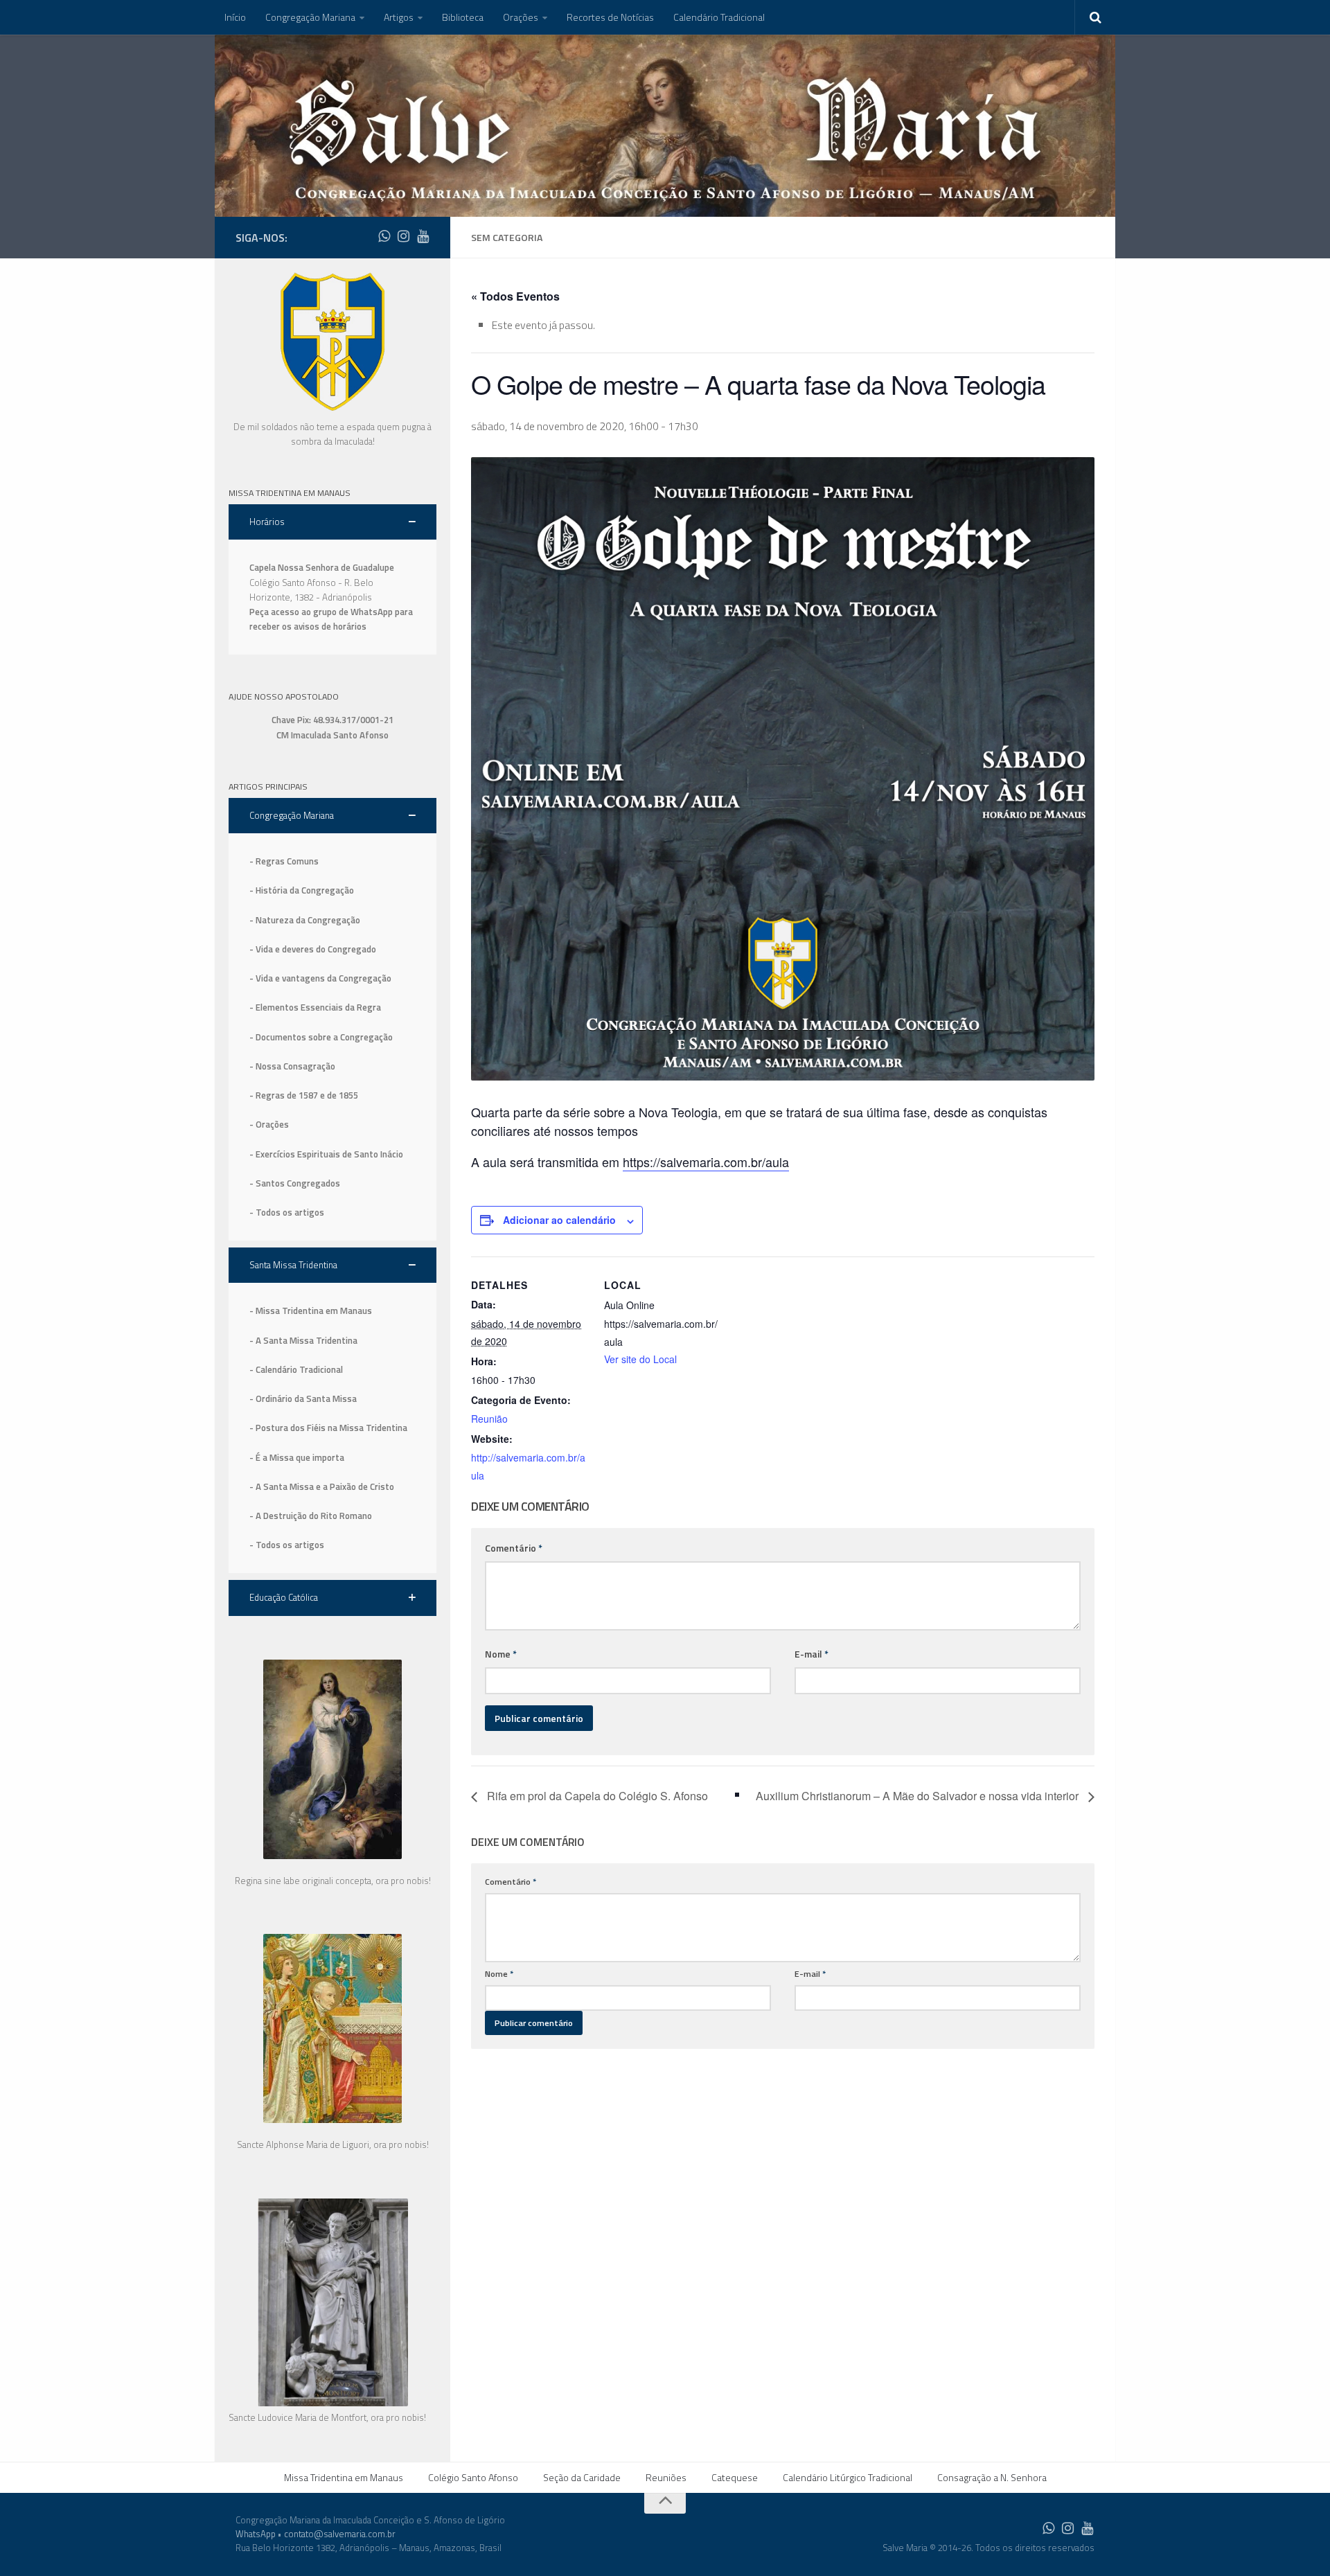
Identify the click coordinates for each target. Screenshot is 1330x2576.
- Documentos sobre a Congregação (321, 1037)
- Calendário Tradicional (296, 1369)
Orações (521, 17)
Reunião (489, 1419)
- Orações (269, 1124)
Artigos (399, 17)
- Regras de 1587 (285, 1095)
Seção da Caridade (582, 2477)
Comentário (514, 1548)
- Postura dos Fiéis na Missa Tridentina (328, 1428)
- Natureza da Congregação (305, 920)
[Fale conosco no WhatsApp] (384, 236)
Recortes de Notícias (610, 17)
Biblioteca (463, 17)
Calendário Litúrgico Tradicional (848, 2477)
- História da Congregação (302, 890)
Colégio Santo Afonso (473, 2477)
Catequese (735, 2477)
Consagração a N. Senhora (992, 2477)
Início (235, 17)
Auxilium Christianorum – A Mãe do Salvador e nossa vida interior (919, 1796)
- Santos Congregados (295, 1183)
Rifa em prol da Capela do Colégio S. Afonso (596, 1796)
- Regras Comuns (284, 861)
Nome (501, 1654)
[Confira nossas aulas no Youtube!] (423, 236)
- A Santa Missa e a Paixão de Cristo (322, 1486)
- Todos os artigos (287, 1212)
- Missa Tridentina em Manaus (311, 1311)
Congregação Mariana (310, 17)
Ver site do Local (640, 1359)
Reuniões (666, 2477)
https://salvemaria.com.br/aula (706, 1162)
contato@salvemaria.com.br (340, 2534)
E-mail (812, 1654)
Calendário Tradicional (719, 17)
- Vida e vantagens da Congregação (320, 978)
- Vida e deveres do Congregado (313, 949)
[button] (332, 522)
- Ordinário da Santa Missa (303, 1398)
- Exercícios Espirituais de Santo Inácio (326, 1154)
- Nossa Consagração (292, 1066)
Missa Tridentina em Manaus (344, 2477)
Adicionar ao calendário (559, 1220)
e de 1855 (339, 1095)
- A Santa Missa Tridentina (303, 1340)
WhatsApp (256, 2534)
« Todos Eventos (515, 296)
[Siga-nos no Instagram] (403, 236)
